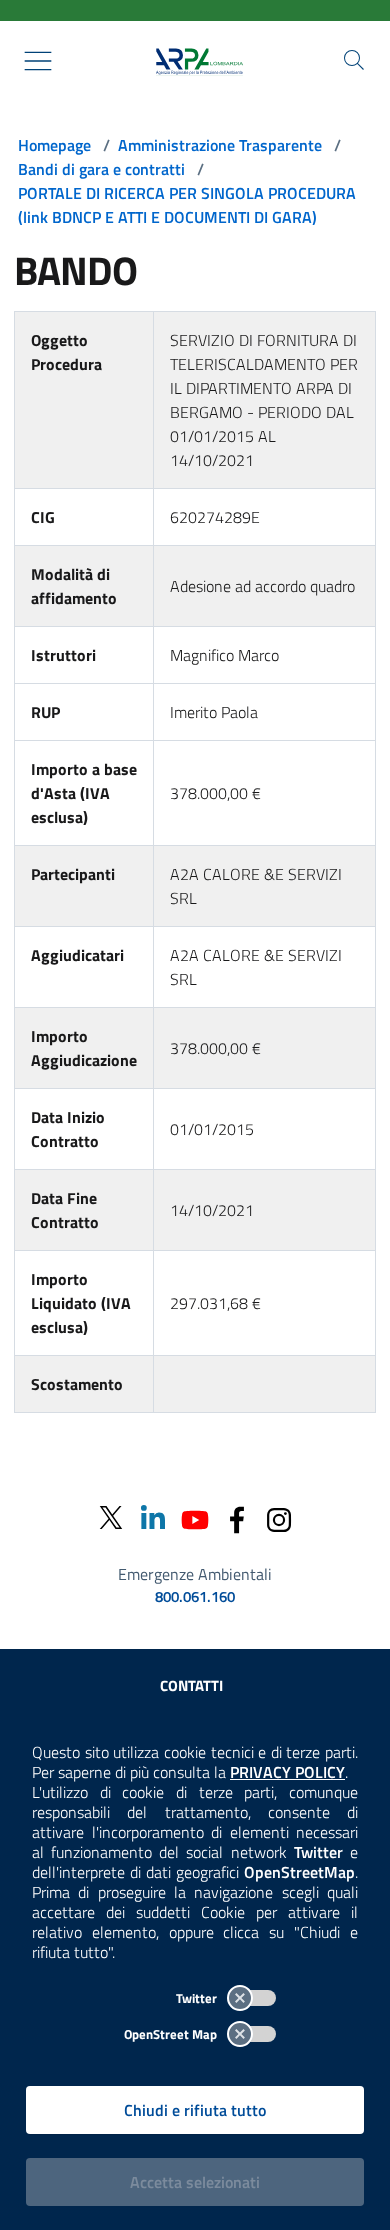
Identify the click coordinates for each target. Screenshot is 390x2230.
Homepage (54, 145)
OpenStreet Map (172, 2034)
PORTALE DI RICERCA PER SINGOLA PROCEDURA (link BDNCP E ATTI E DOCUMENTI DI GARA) (187, 205)
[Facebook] (237, 1517)
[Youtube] (195, 1517)
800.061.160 (195, 1597)
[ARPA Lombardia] (195, 61)
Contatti (191, 1685)
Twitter (198, 1998)
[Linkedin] (153, 1517)
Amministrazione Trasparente (220, 145)
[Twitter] (111, 1518)
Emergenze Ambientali (195, 1574)
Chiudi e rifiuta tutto (195, 2110)
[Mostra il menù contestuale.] (38, 61)
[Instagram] (279, 1517)
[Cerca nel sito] (354, 60)
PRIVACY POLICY (287, 1772)
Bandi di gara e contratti (101, 169)
